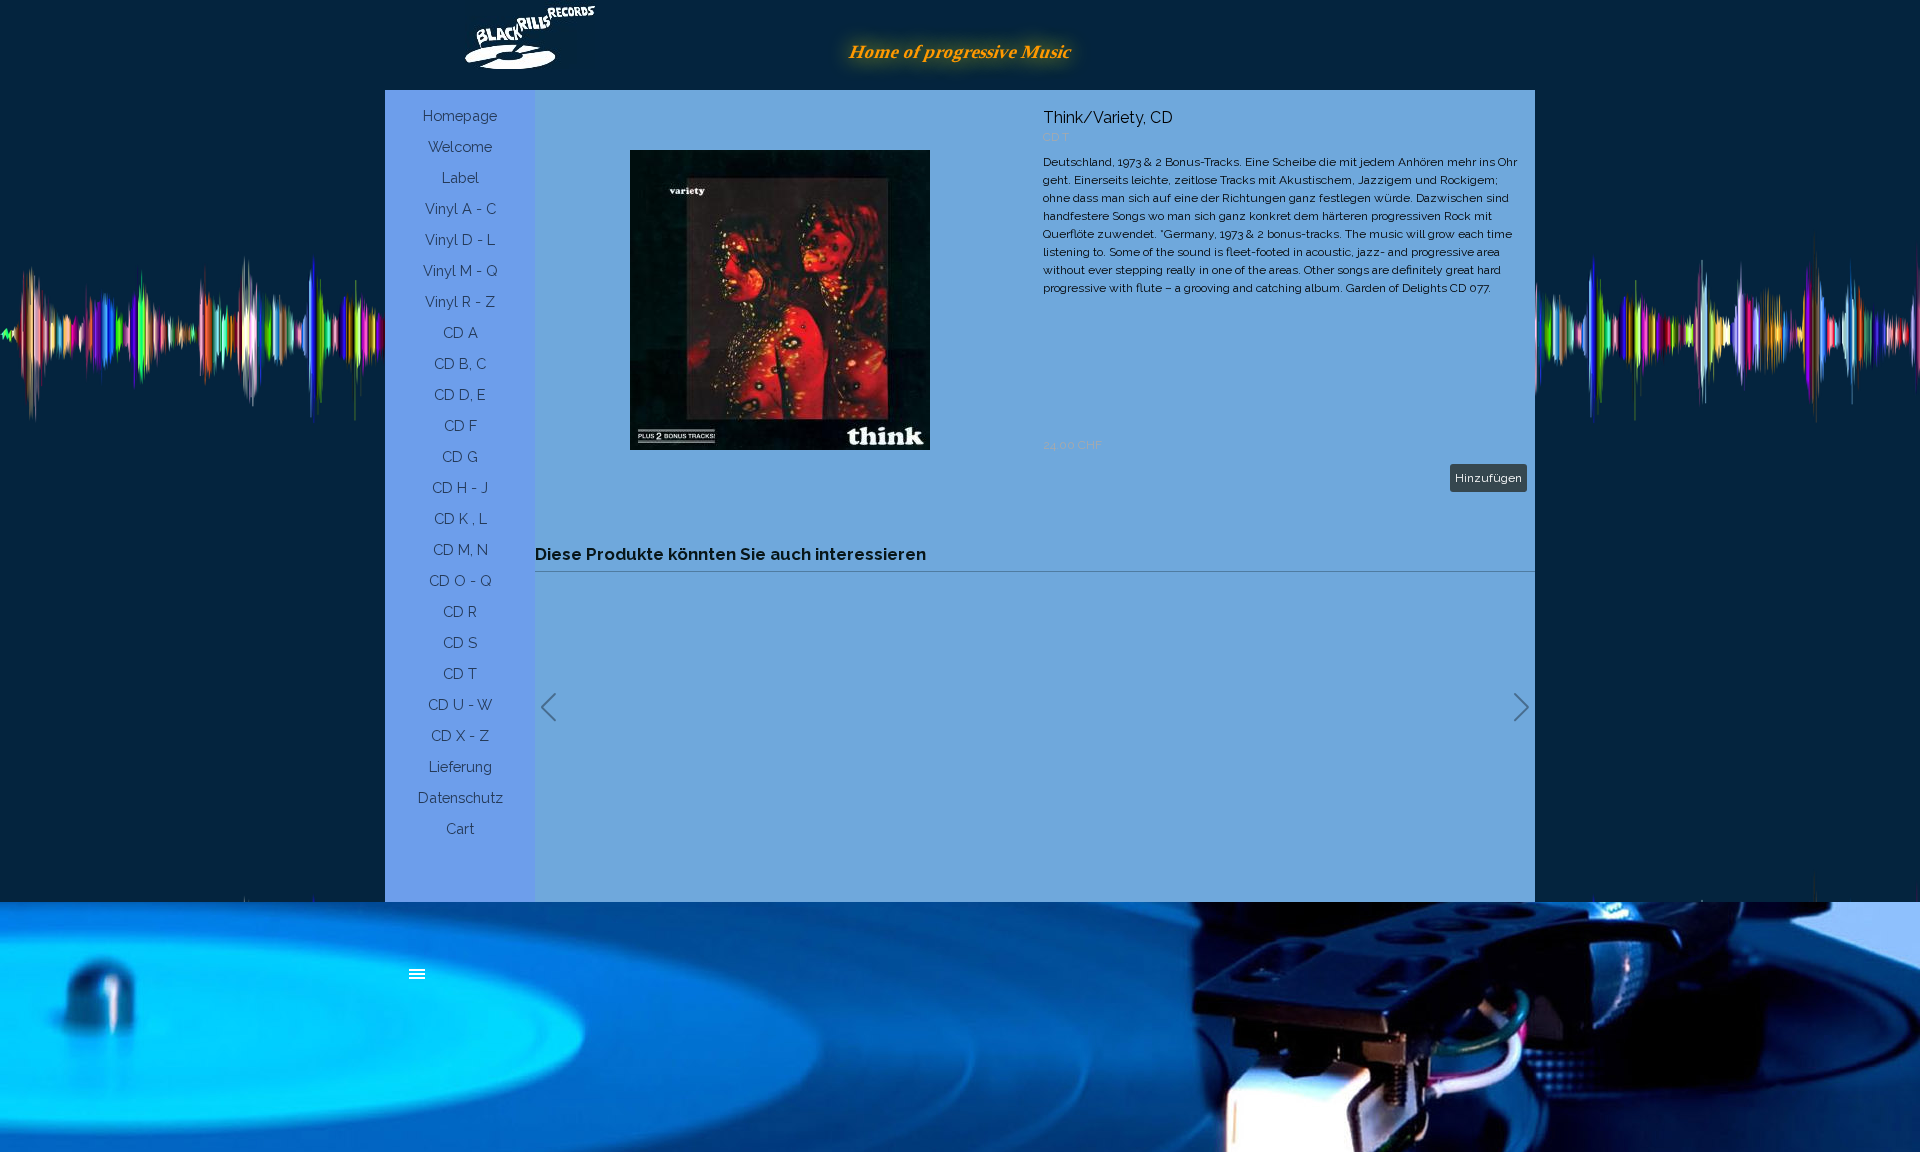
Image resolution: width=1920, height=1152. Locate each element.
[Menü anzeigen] (417, 974)
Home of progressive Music (960, 51)
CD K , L (460, 518)
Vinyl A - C (460, 208)
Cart (460, 828)
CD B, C (460, 363)
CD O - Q (460, 580)
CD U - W (460, 704)
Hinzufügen (1488, 478)
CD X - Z (460, 735)
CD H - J (460, 487)
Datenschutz (460, 797)
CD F (460, 425)
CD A (460, 332)
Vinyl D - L (460, 239)
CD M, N (460, 549)
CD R (460, 611)
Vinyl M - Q (460, 270)
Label (460, 177)
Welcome (460, 146)
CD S (460, 642)
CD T (460, 673)
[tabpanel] (560, 984)
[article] (1035, 300)
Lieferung (460, 766)
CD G (460, 456)
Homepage (460, 115)
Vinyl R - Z (460, 301)
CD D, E (460, 394)
